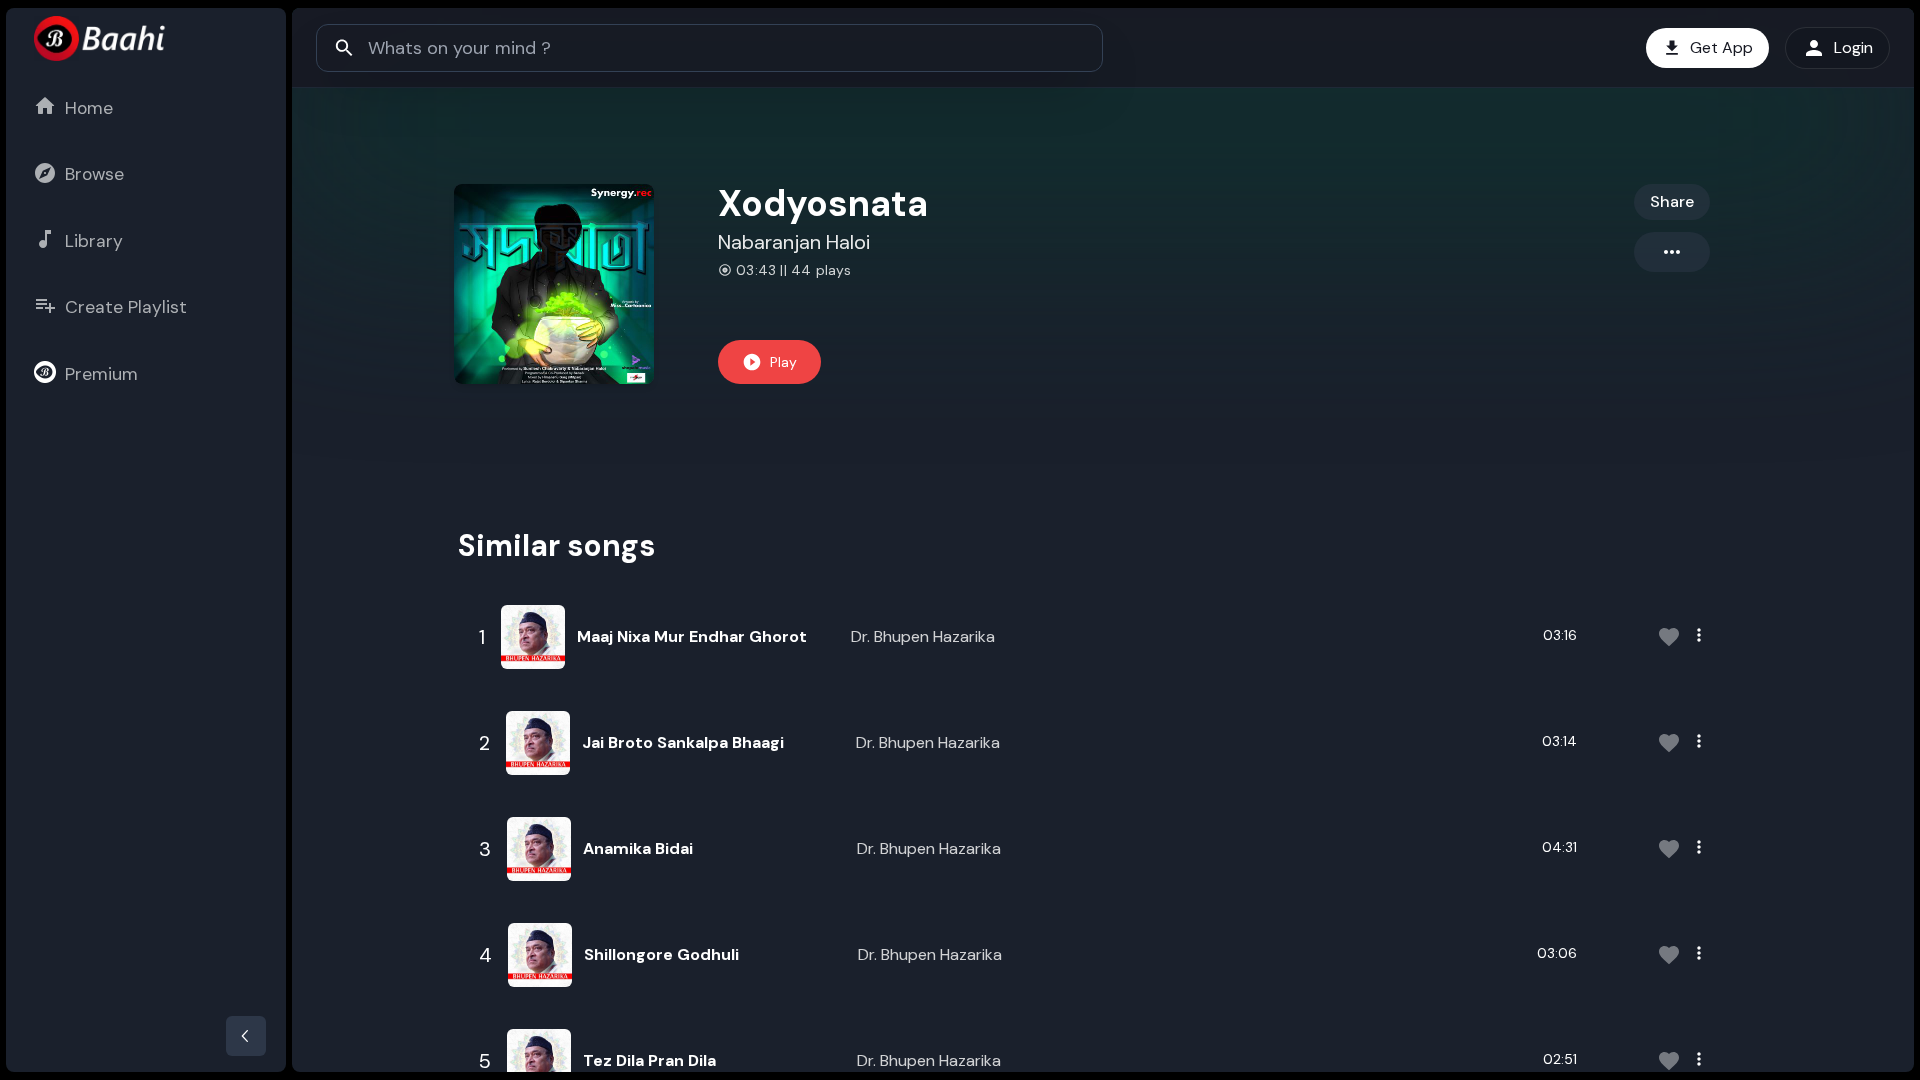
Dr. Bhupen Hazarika (923, 636)
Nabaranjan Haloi (794, 242)
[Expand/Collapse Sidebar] (246, 1036)
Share (1672, 201)
